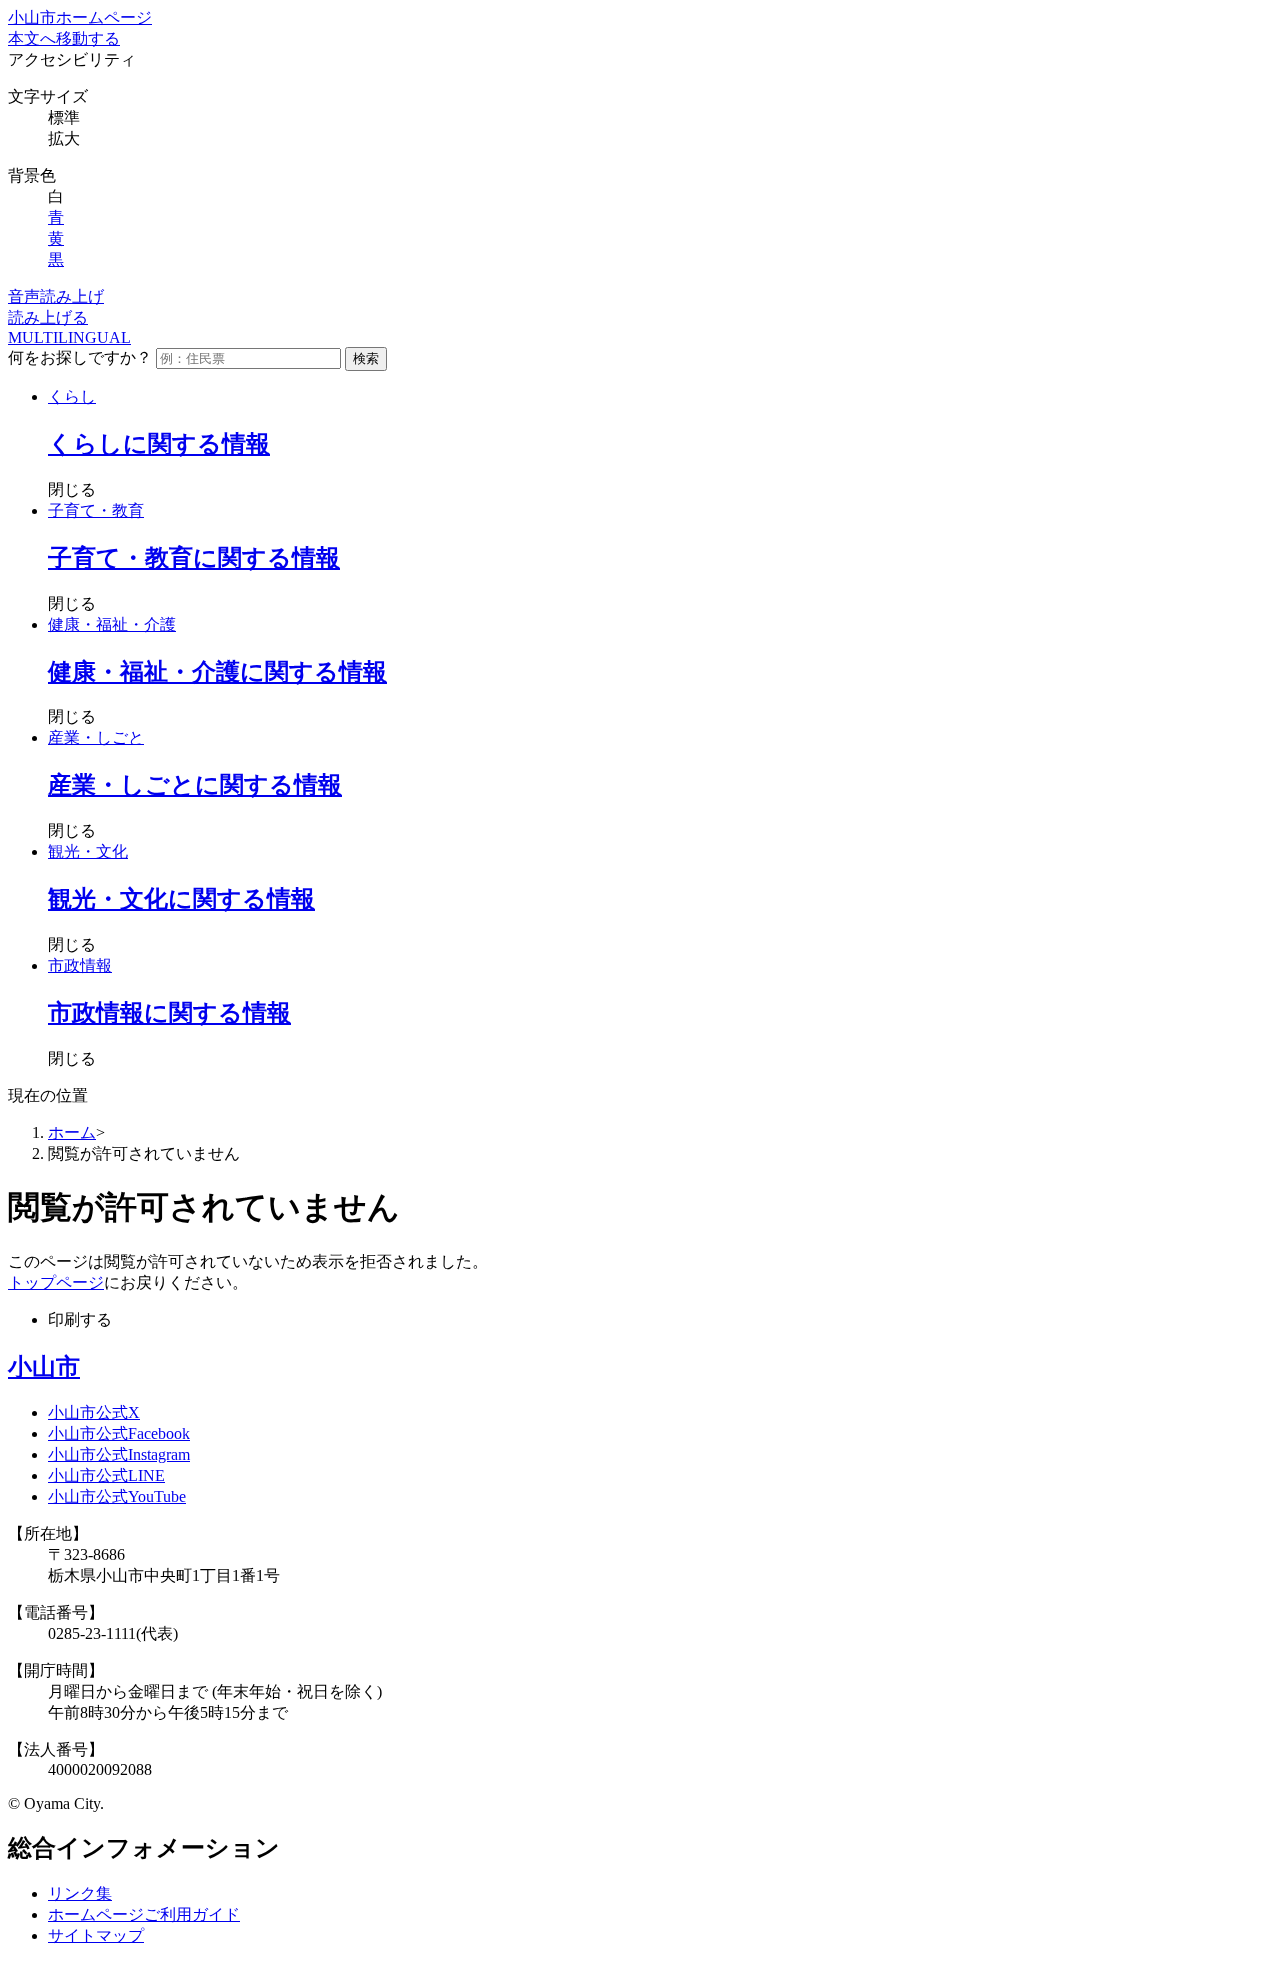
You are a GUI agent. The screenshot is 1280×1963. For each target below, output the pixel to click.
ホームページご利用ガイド (144, 1914)
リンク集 (80, 1893)
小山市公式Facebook (119, 1433)
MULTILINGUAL (69, 337)
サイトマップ (96, 1935)
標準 (64, 117)
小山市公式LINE (106, 1475)
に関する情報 (159, 444)
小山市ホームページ (80, 17)
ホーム (72, 1132)
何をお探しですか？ (80, 357)
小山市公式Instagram (119, 1454)
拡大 (64, 138)
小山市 (44, 1367)
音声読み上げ (56, 296)
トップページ (56, 1282)
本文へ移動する (64, 38)
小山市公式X (94, 1412)
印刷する (80, 1319)
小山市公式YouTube (117, 1496)
